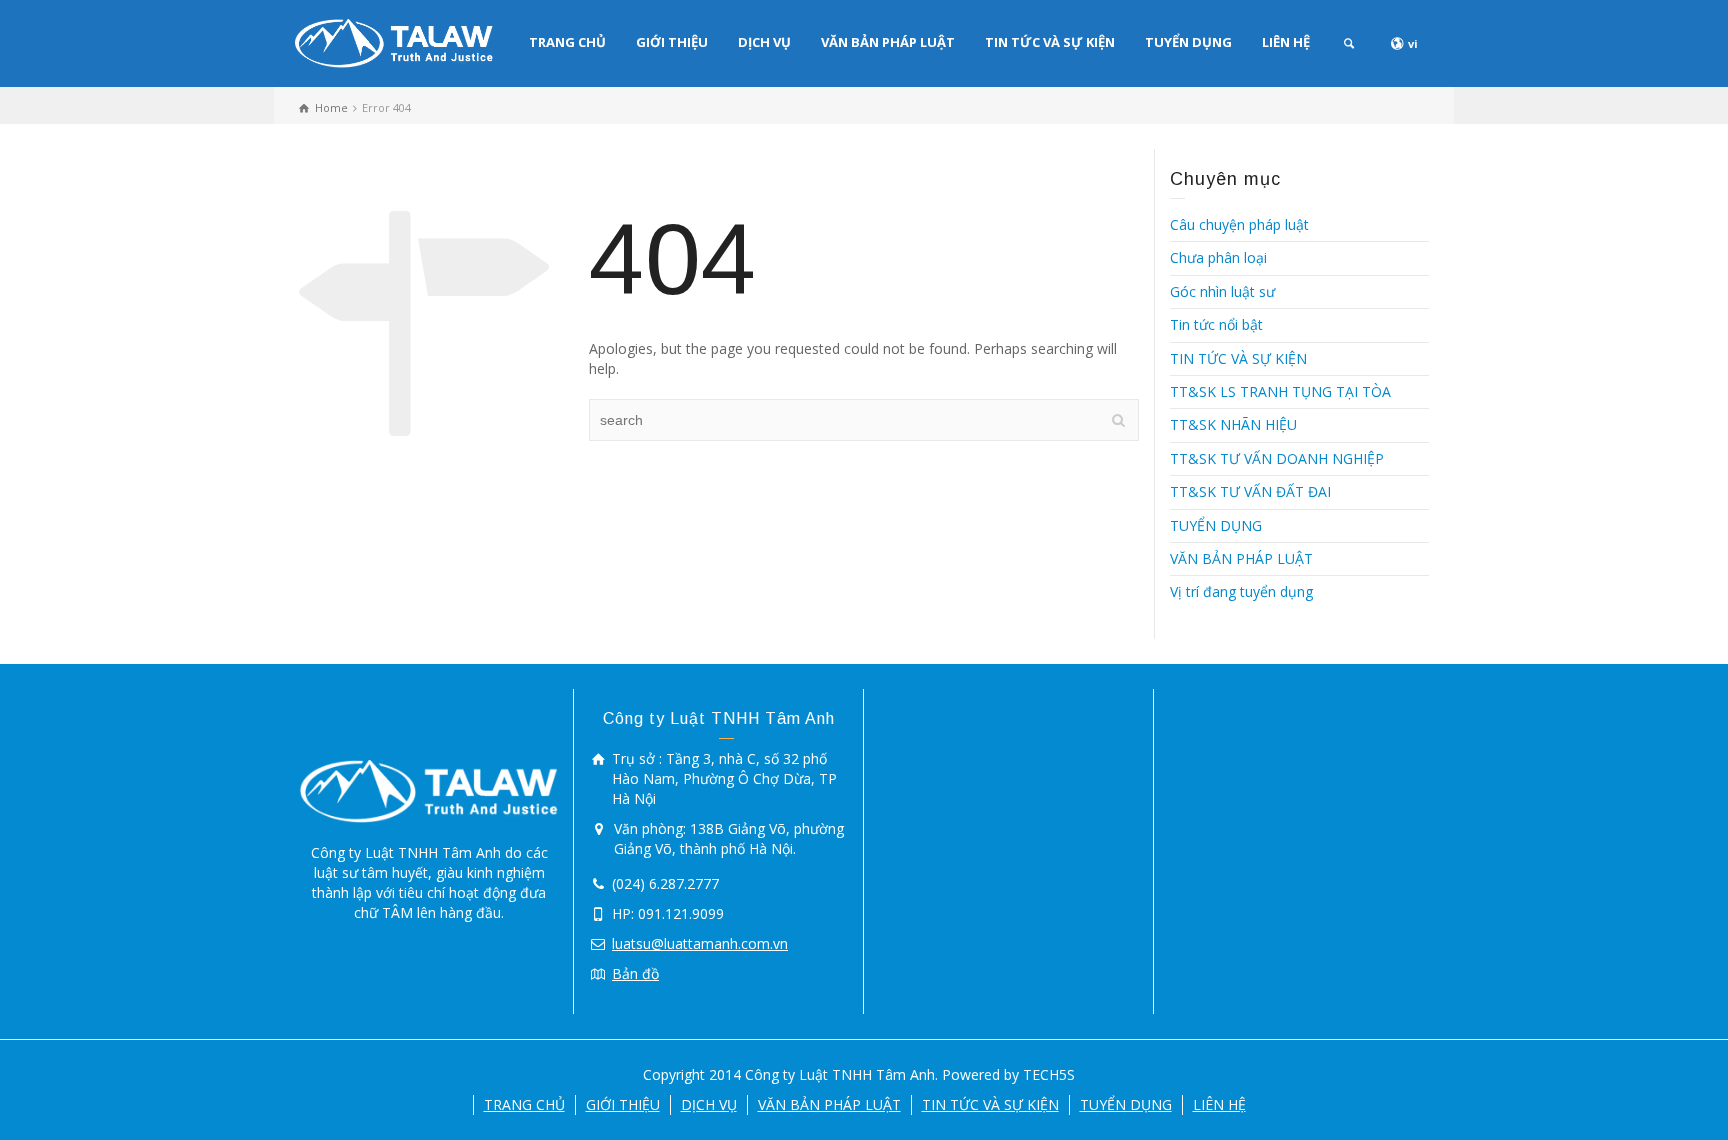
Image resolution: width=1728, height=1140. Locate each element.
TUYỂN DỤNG (1188, 42)
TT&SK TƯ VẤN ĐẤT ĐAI (1250, 491)
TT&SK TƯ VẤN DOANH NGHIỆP (1277, 458)
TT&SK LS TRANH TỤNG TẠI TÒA (1280, 391)
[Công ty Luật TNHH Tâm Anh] (394, 41)
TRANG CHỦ (567, 42)
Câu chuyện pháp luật (1239, 224)
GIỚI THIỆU (672, 42)
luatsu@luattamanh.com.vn (700, 943)
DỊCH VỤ (764, 42)
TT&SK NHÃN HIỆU (1233, 424)
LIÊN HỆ (1286, 42)
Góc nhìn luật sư (1222, 291)
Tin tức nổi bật (1216, 324)
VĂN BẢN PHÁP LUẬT (888, 42)
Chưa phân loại (1218, 257)
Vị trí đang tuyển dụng (1241, 591)
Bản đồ (635, 973)
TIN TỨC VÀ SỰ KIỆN (1050, 42)
